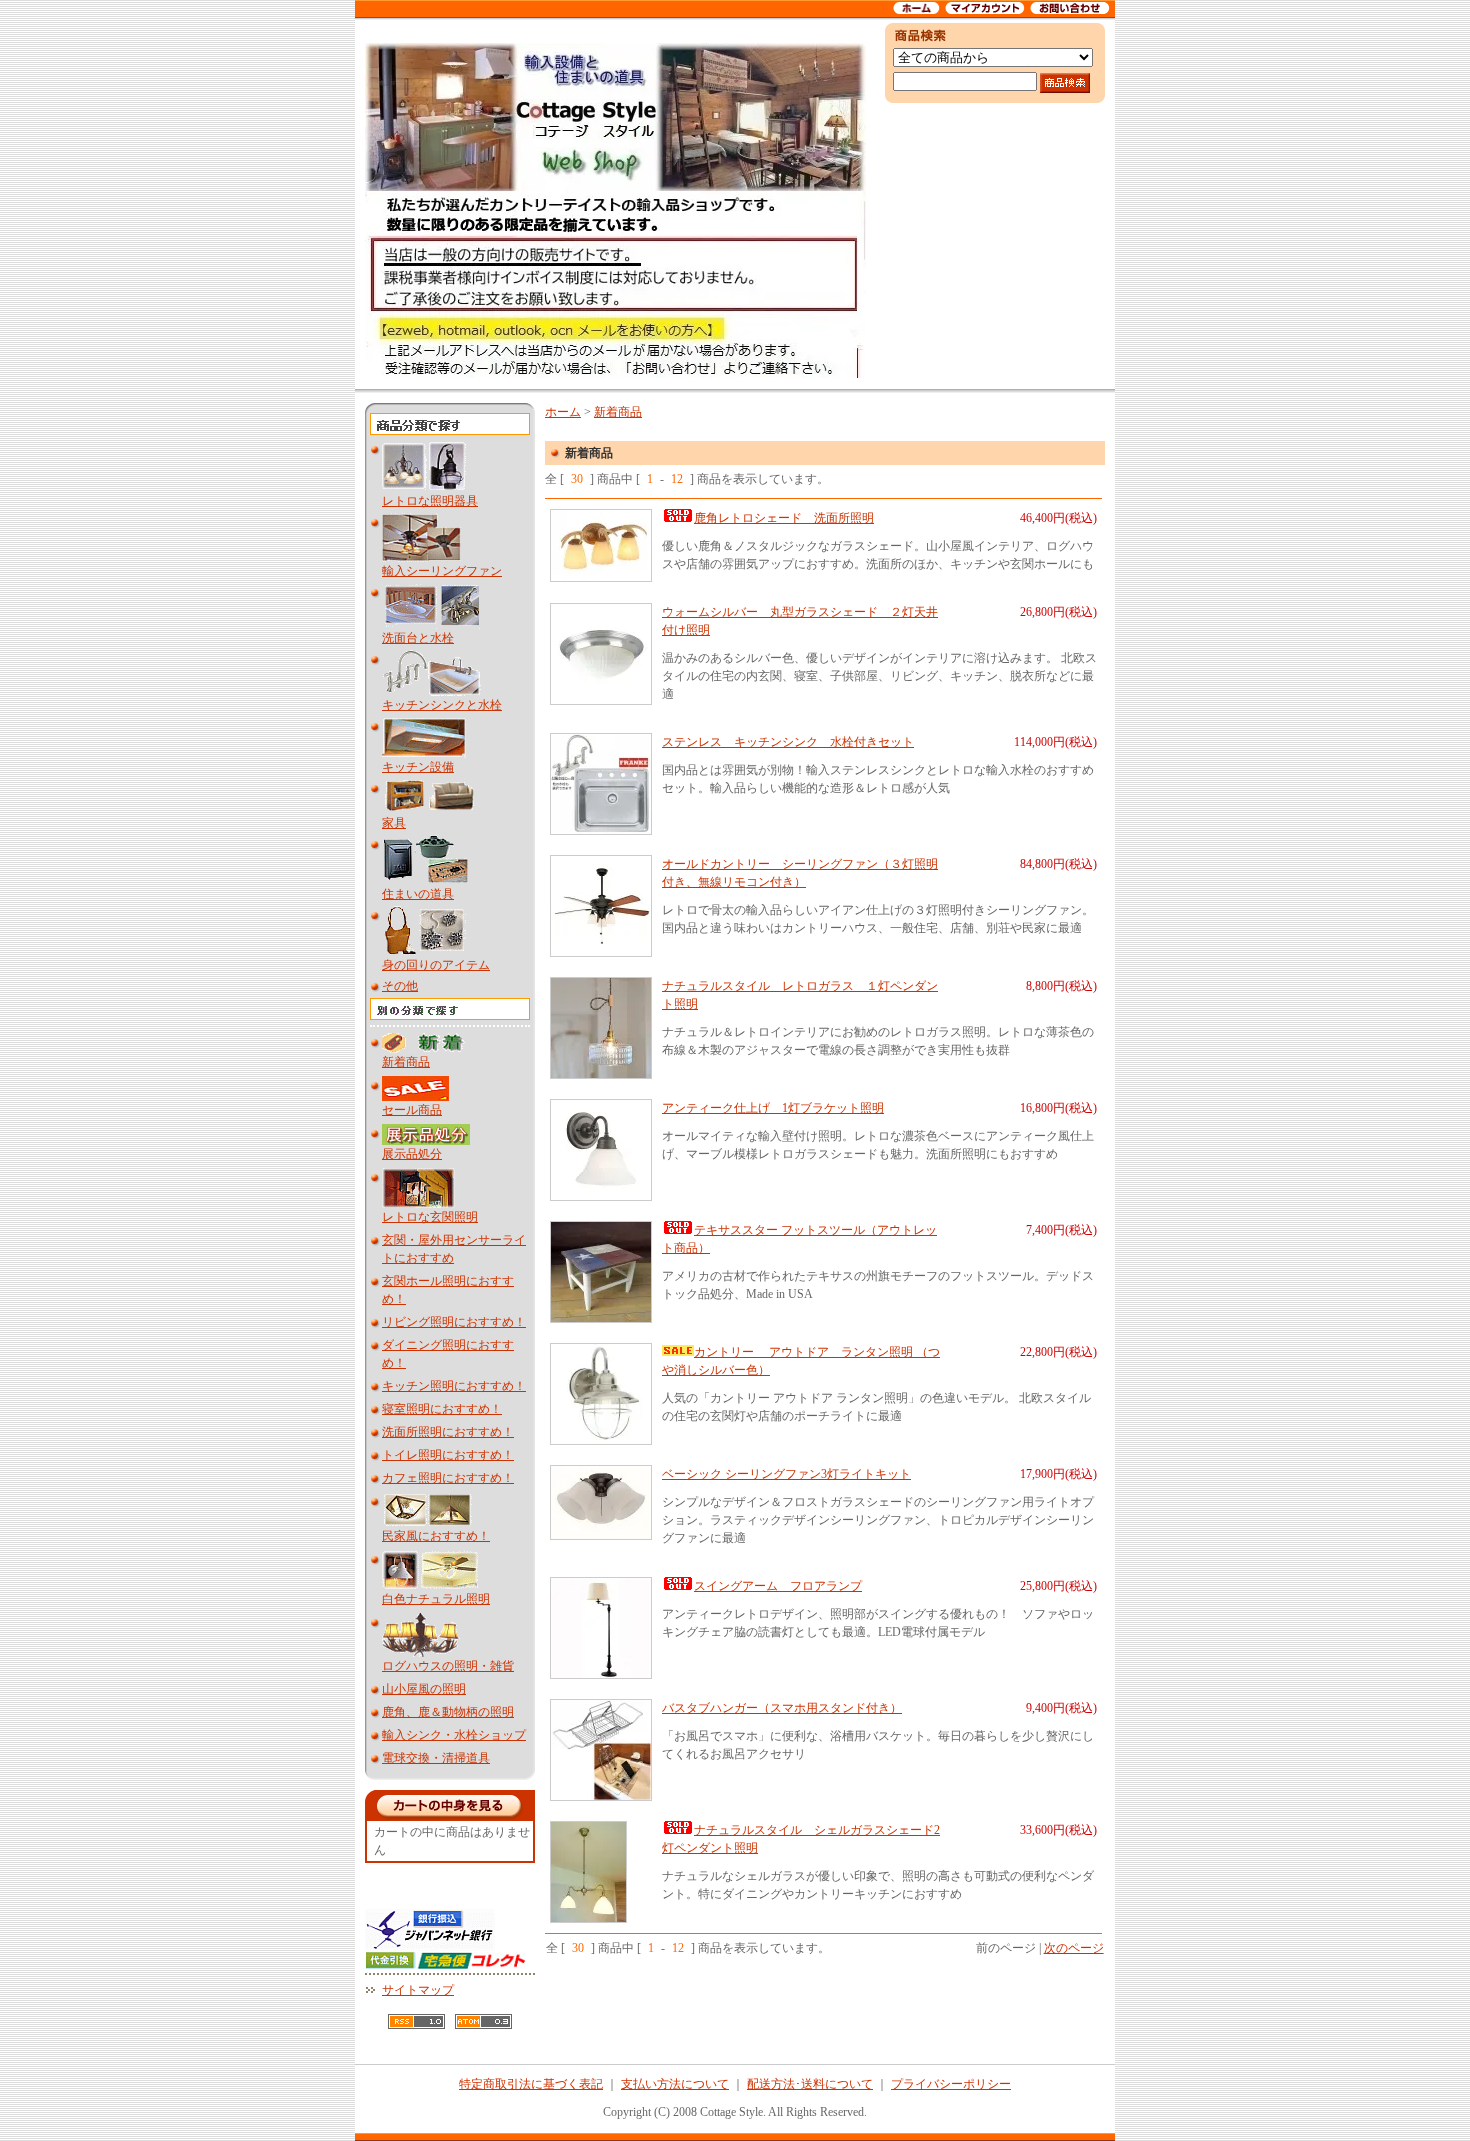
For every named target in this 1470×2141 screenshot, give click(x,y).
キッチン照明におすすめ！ (454, 1386)
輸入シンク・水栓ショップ (454, 1735)
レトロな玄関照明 (430, 1217)
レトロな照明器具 (430, 501)
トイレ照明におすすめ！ (448, 1455)
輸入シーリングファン (442, 571)
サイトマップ (418, 1990)
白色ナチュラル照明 (436, 1599)
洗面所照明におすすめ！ (448, 1432)
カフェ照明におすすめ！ (448, 1478)
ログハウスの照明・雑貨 (448, 1666)
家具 (394, 823)
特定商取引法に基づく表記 (531, 2084)
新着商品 (406, 1062)
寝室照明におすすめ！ (442, 1409)
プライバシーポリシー (951, 2084)
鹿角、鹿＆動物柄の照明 (448, 1712)
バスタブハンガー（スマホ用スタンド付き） (782, 1708)
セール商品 (412, 1110)
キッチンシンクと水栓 (442, 705)
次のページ (1074, 1948)
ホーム (563, 412)
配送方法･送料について (810, 2084)
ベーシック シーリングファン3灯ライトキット (786, 1474)
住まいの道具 (418, 894)
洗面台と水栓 (418, 638)
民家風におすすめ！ (436, 1536)
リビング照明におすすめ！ (454, 1322)
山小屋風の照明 (424, 1689)
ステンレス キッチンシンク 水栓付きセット (788, 742)
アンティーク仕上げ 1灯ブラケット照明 (773, 1108)
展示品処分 (412, 1154)
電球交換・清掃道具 (436, 1758)
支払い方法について (675, 2084)
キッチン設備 (418, 767)
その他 (400, 986)
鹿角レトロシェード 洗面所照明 (784, 518)
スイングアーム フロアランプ (778, 1586)
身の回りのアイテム (436, 965)
